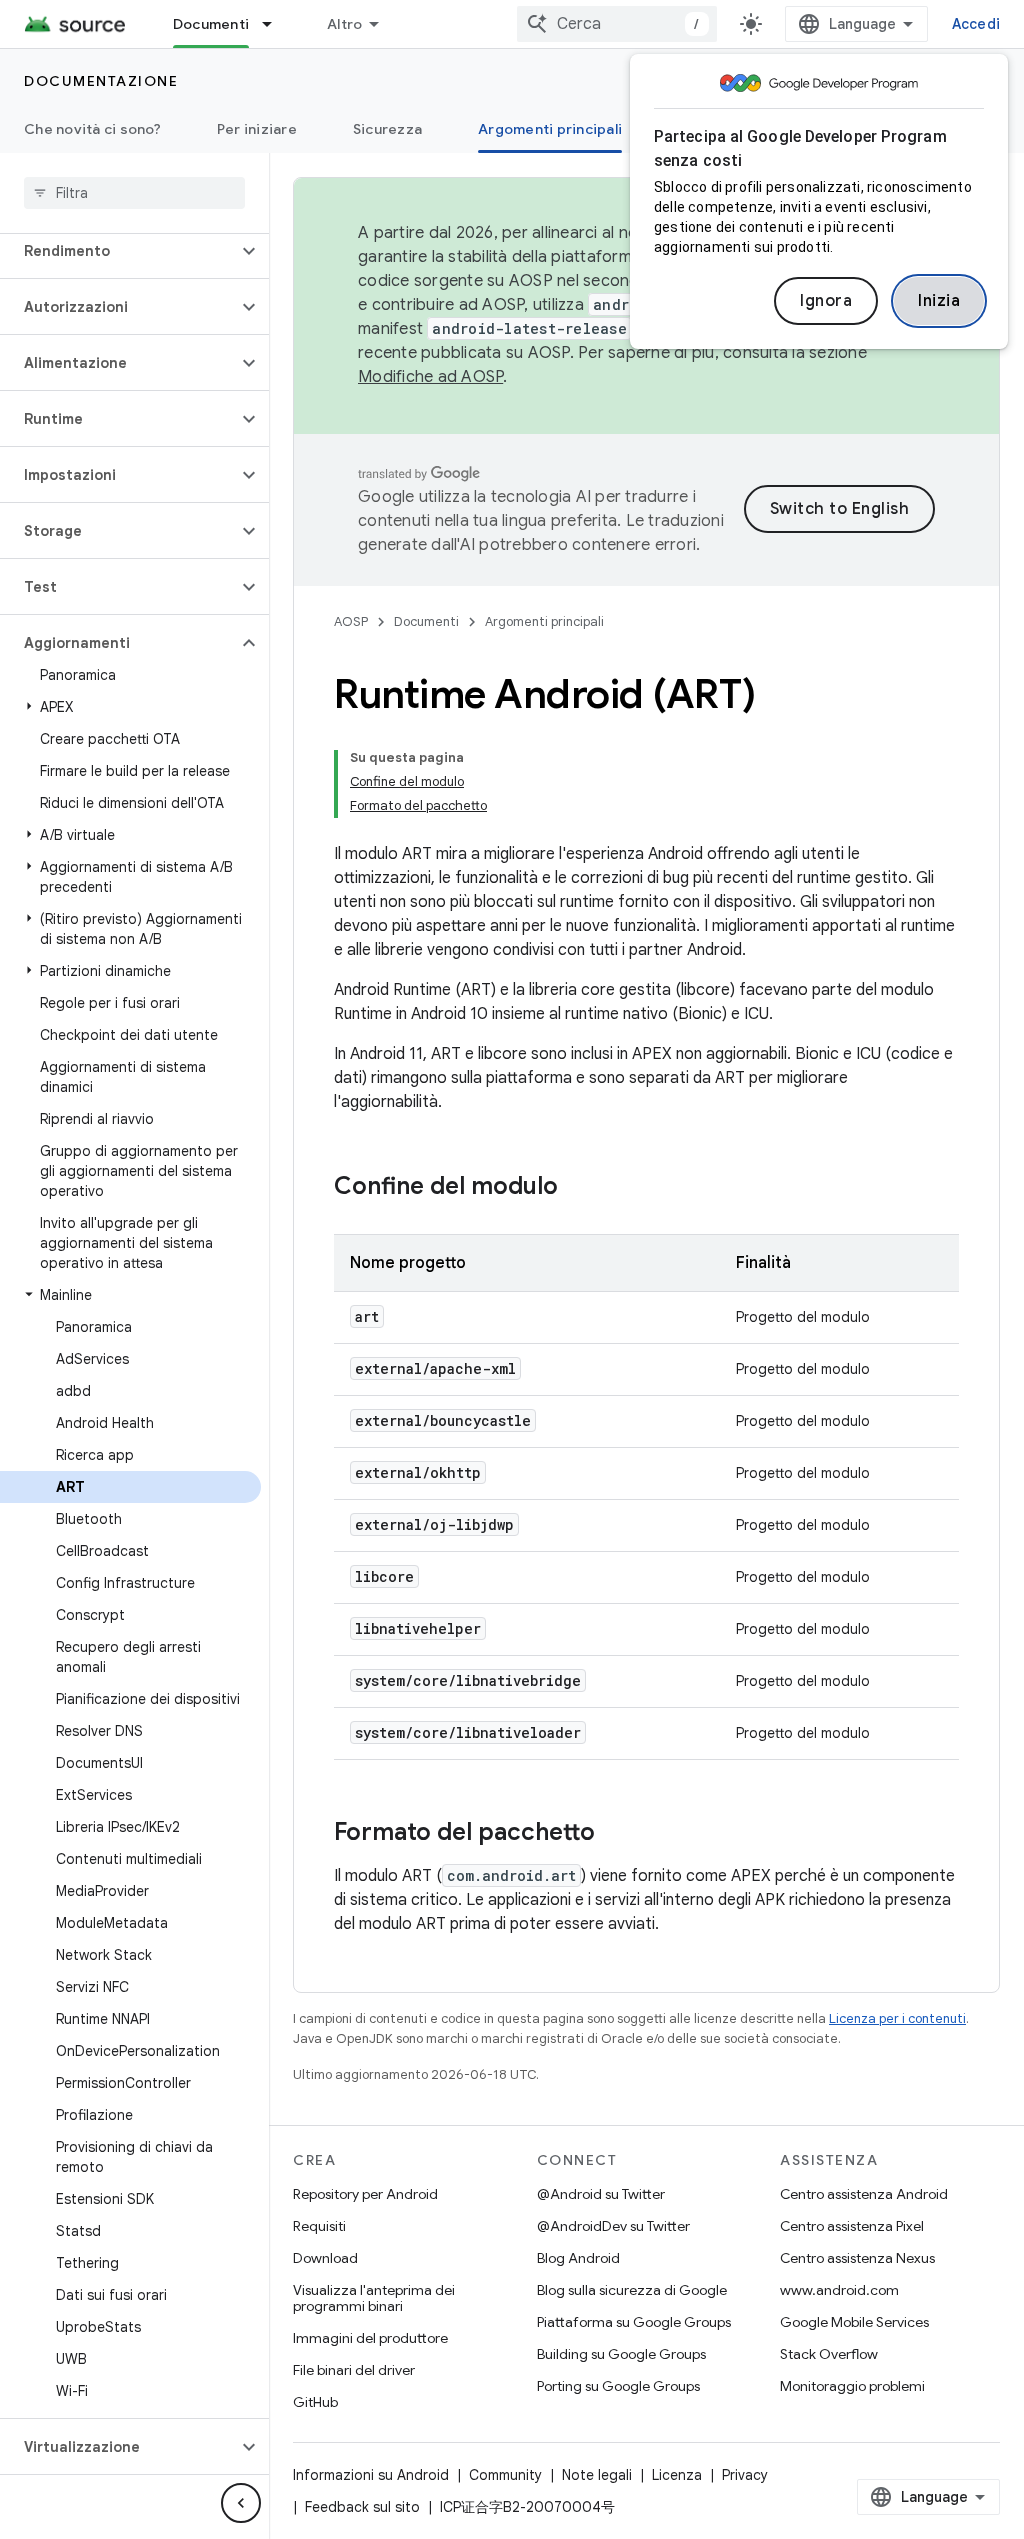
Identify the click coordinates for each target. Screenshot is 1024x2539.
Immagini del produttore (370, 2338)
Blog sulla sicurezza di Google (632, 2290)
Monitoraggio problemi (852, 2386)
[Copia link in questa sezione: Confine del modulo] (578, 1188)
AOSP (351, 621)
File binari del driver (354, 2370)
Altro (344, 24)
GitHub (315, 2402)
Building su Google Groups (621, 2354)
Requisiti (319, 2226)
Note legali (597, 2475)
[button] (118, 251)
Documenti (211, 24)
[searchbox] (134, 193)
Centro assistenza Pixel (852, 2226)
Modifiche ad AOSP (430, 377)
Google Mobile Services (854, 2322)
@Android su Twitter (601, 2194)
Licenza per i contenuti (897, 2018)
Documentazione (101, 81)
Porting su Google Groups (618, 2386)
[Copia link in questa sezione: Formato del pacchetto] (615, 1834)
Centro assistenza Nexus (857, 2258)
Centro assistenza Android (864, 2194)
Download (325, 2258)
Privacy (745, 2475)
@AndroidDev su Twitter (613, 2226)
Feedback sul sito (362, 2507)
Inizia (939, 301)
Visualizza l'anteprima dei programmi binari (374, 2298)
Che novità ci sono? (92, 129)
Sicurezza (387, 129)
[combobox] (617, 24)
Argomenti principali (550, 129)
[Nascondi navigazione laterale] (241, 2503)
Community (505, 2475)
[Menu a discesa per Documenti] (276, 24)
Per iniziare (257, 129)
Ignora (826, 301)
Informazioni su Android (371, 2475)
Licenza (677, 2475)
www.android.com (839, 2290)
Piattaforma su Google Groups (634, 2322)
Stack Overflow (829, 2354)
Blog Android (578, 2258)
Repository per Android (365, 2194)
